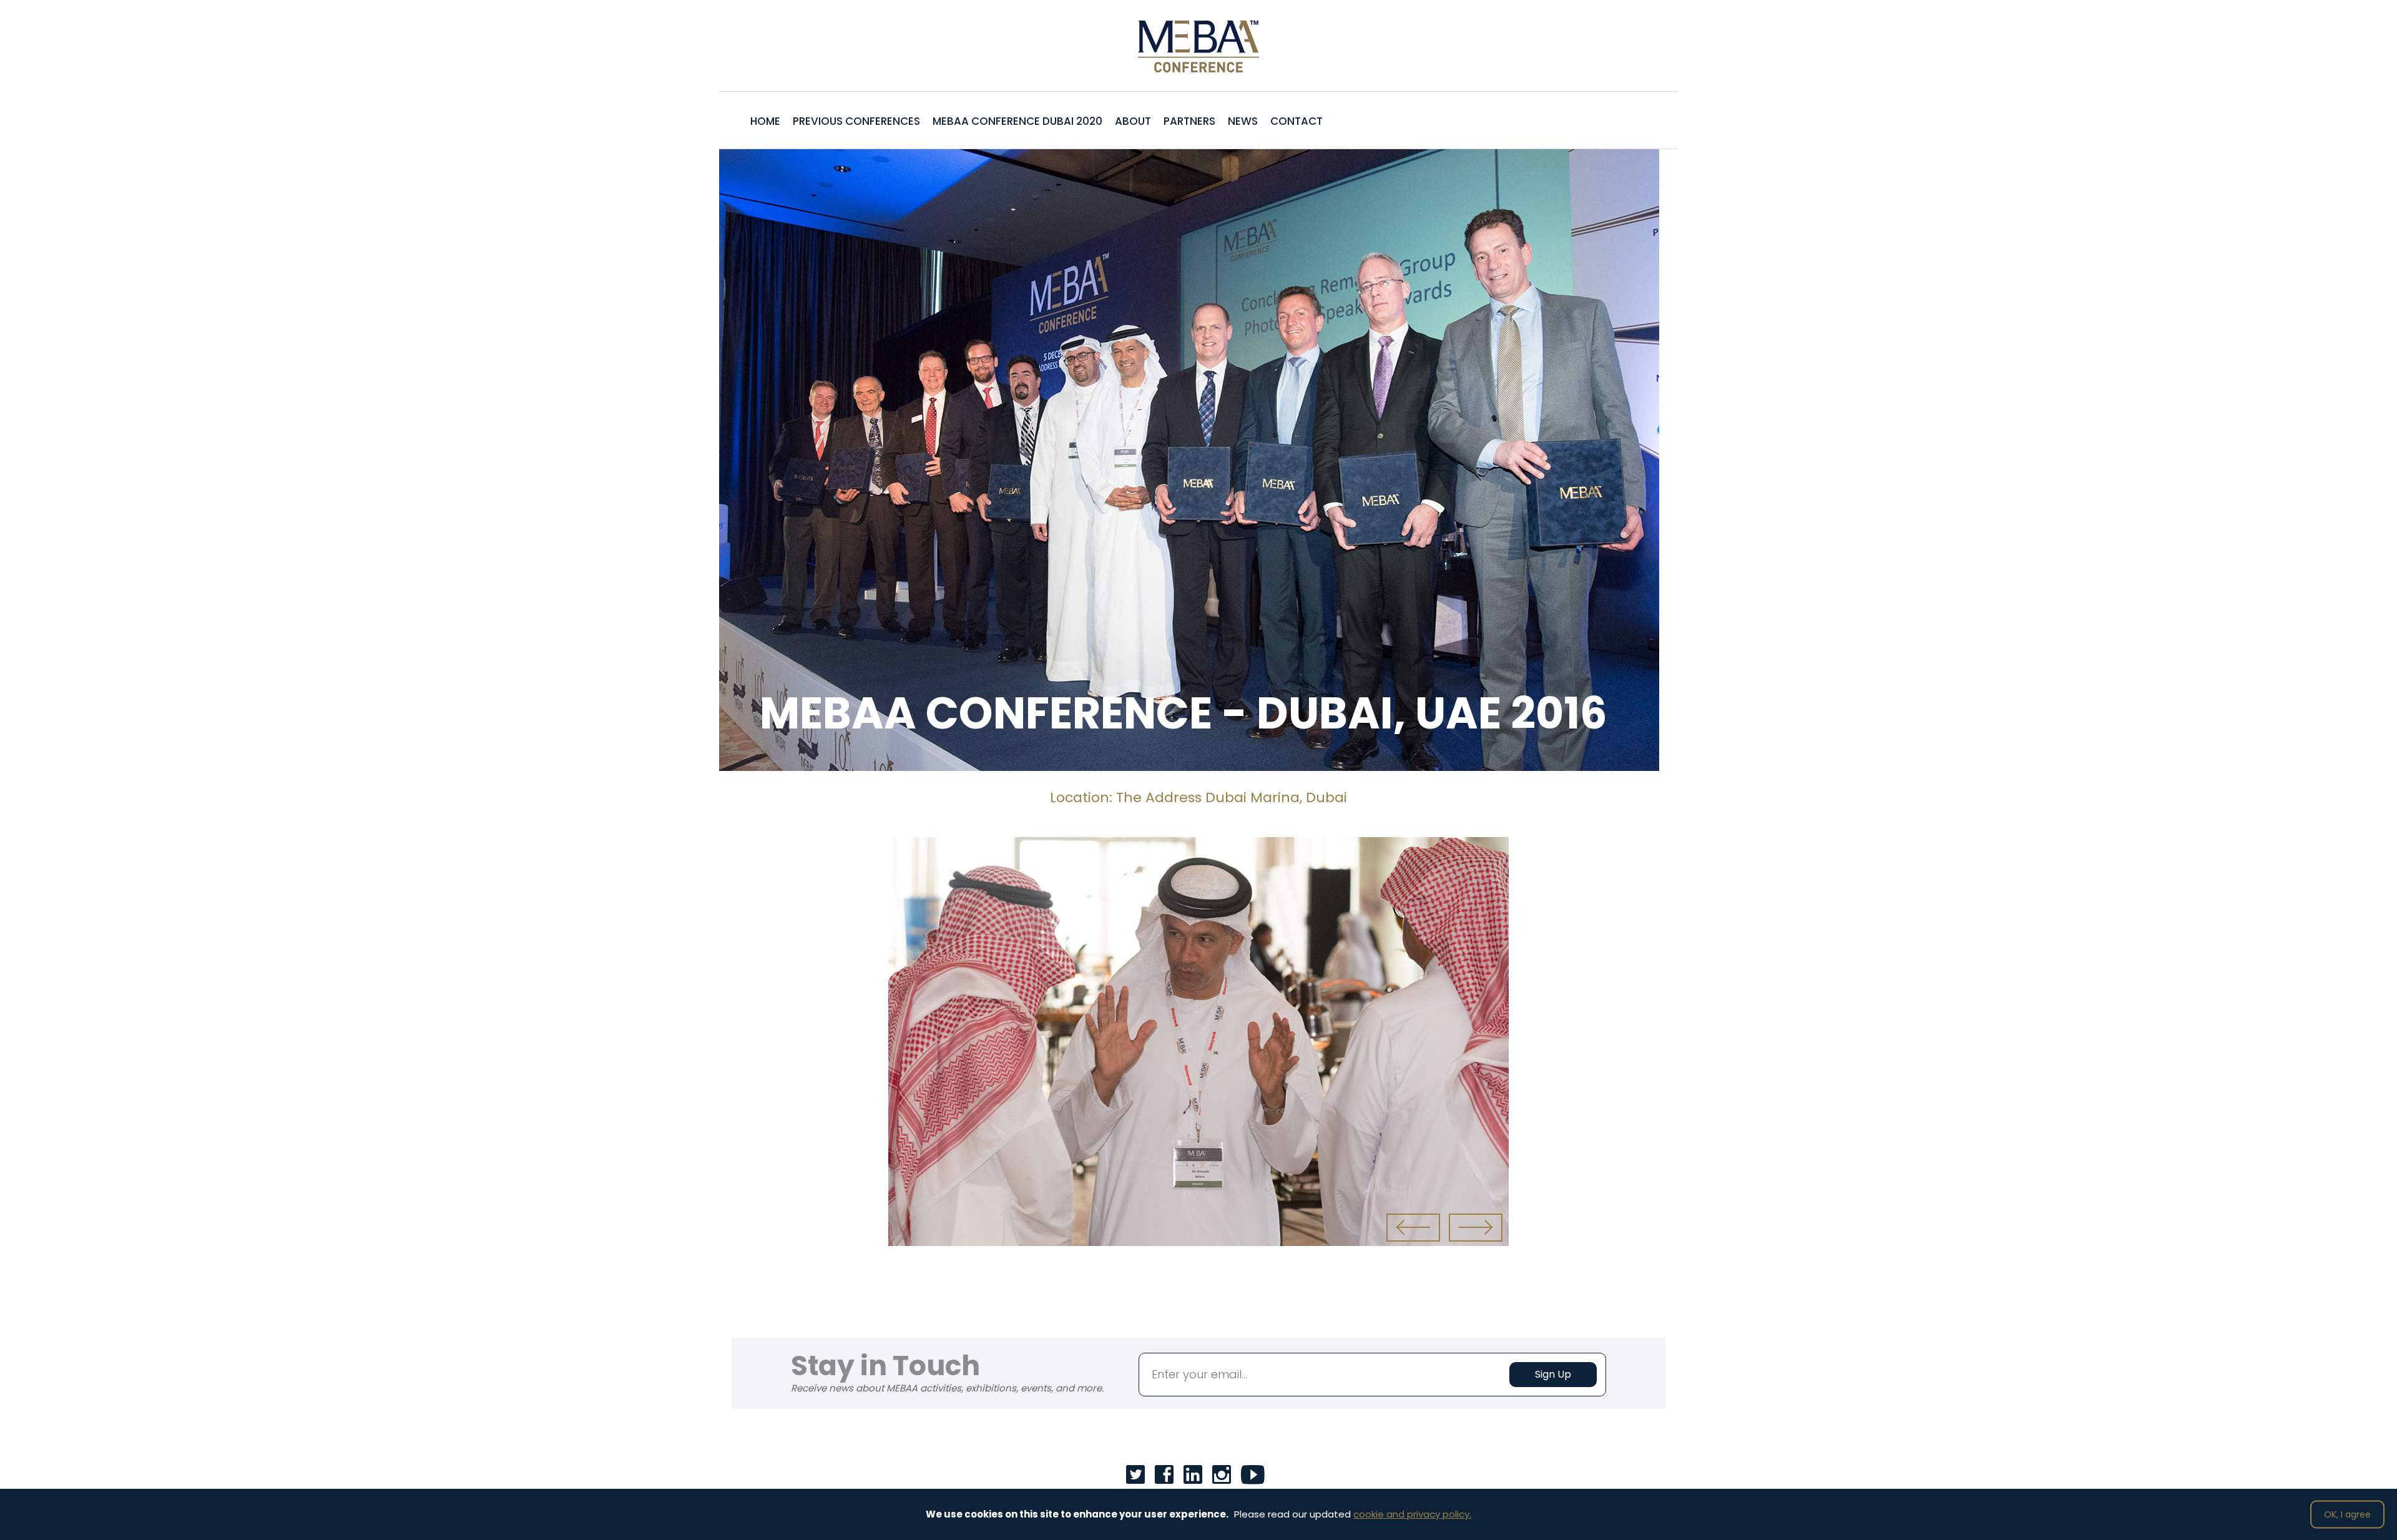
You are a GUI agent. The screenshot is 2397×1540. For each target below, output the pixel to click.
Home (765, 121)
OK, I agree (2347, 1514)
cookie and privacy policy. (1412, 1514)
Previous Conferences (856, 121)
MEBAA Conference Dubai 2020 (1017, 121)
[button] (1413, 1228)
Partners (1189, 121)
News (1243, 121)
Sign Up (1553, 1374)
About (1133, 121)
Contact (1297, 121)
